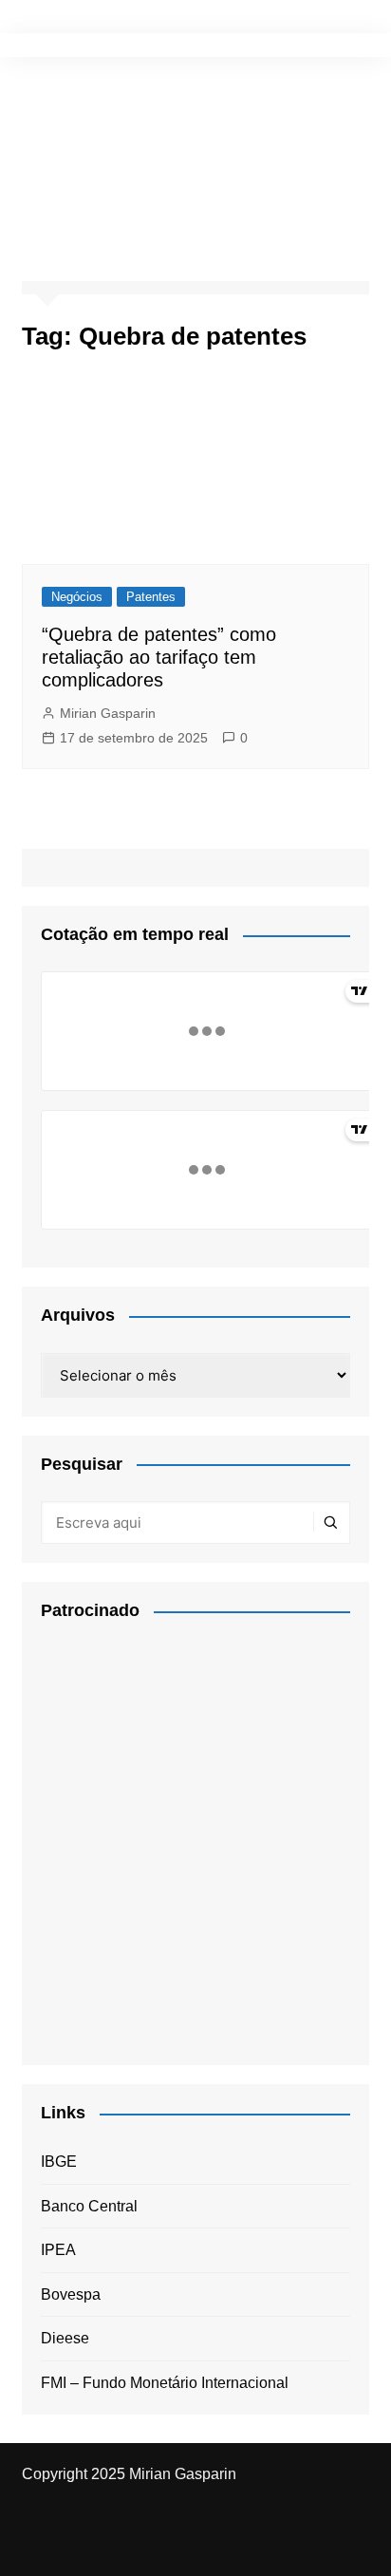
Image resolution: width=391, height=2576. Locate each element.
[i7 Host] (183, 1836)
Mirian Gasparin (108, 713)
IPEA (58, 2250)
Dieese (65, 2338)
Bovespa (71, 2294)
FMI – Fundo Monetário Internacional (165, 2383)
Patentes (151, 597)
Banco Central (89, 2206)
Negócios (77, 597)
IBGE (59, 2162)
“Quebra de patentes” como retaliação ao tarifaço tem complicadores (159, 657)
